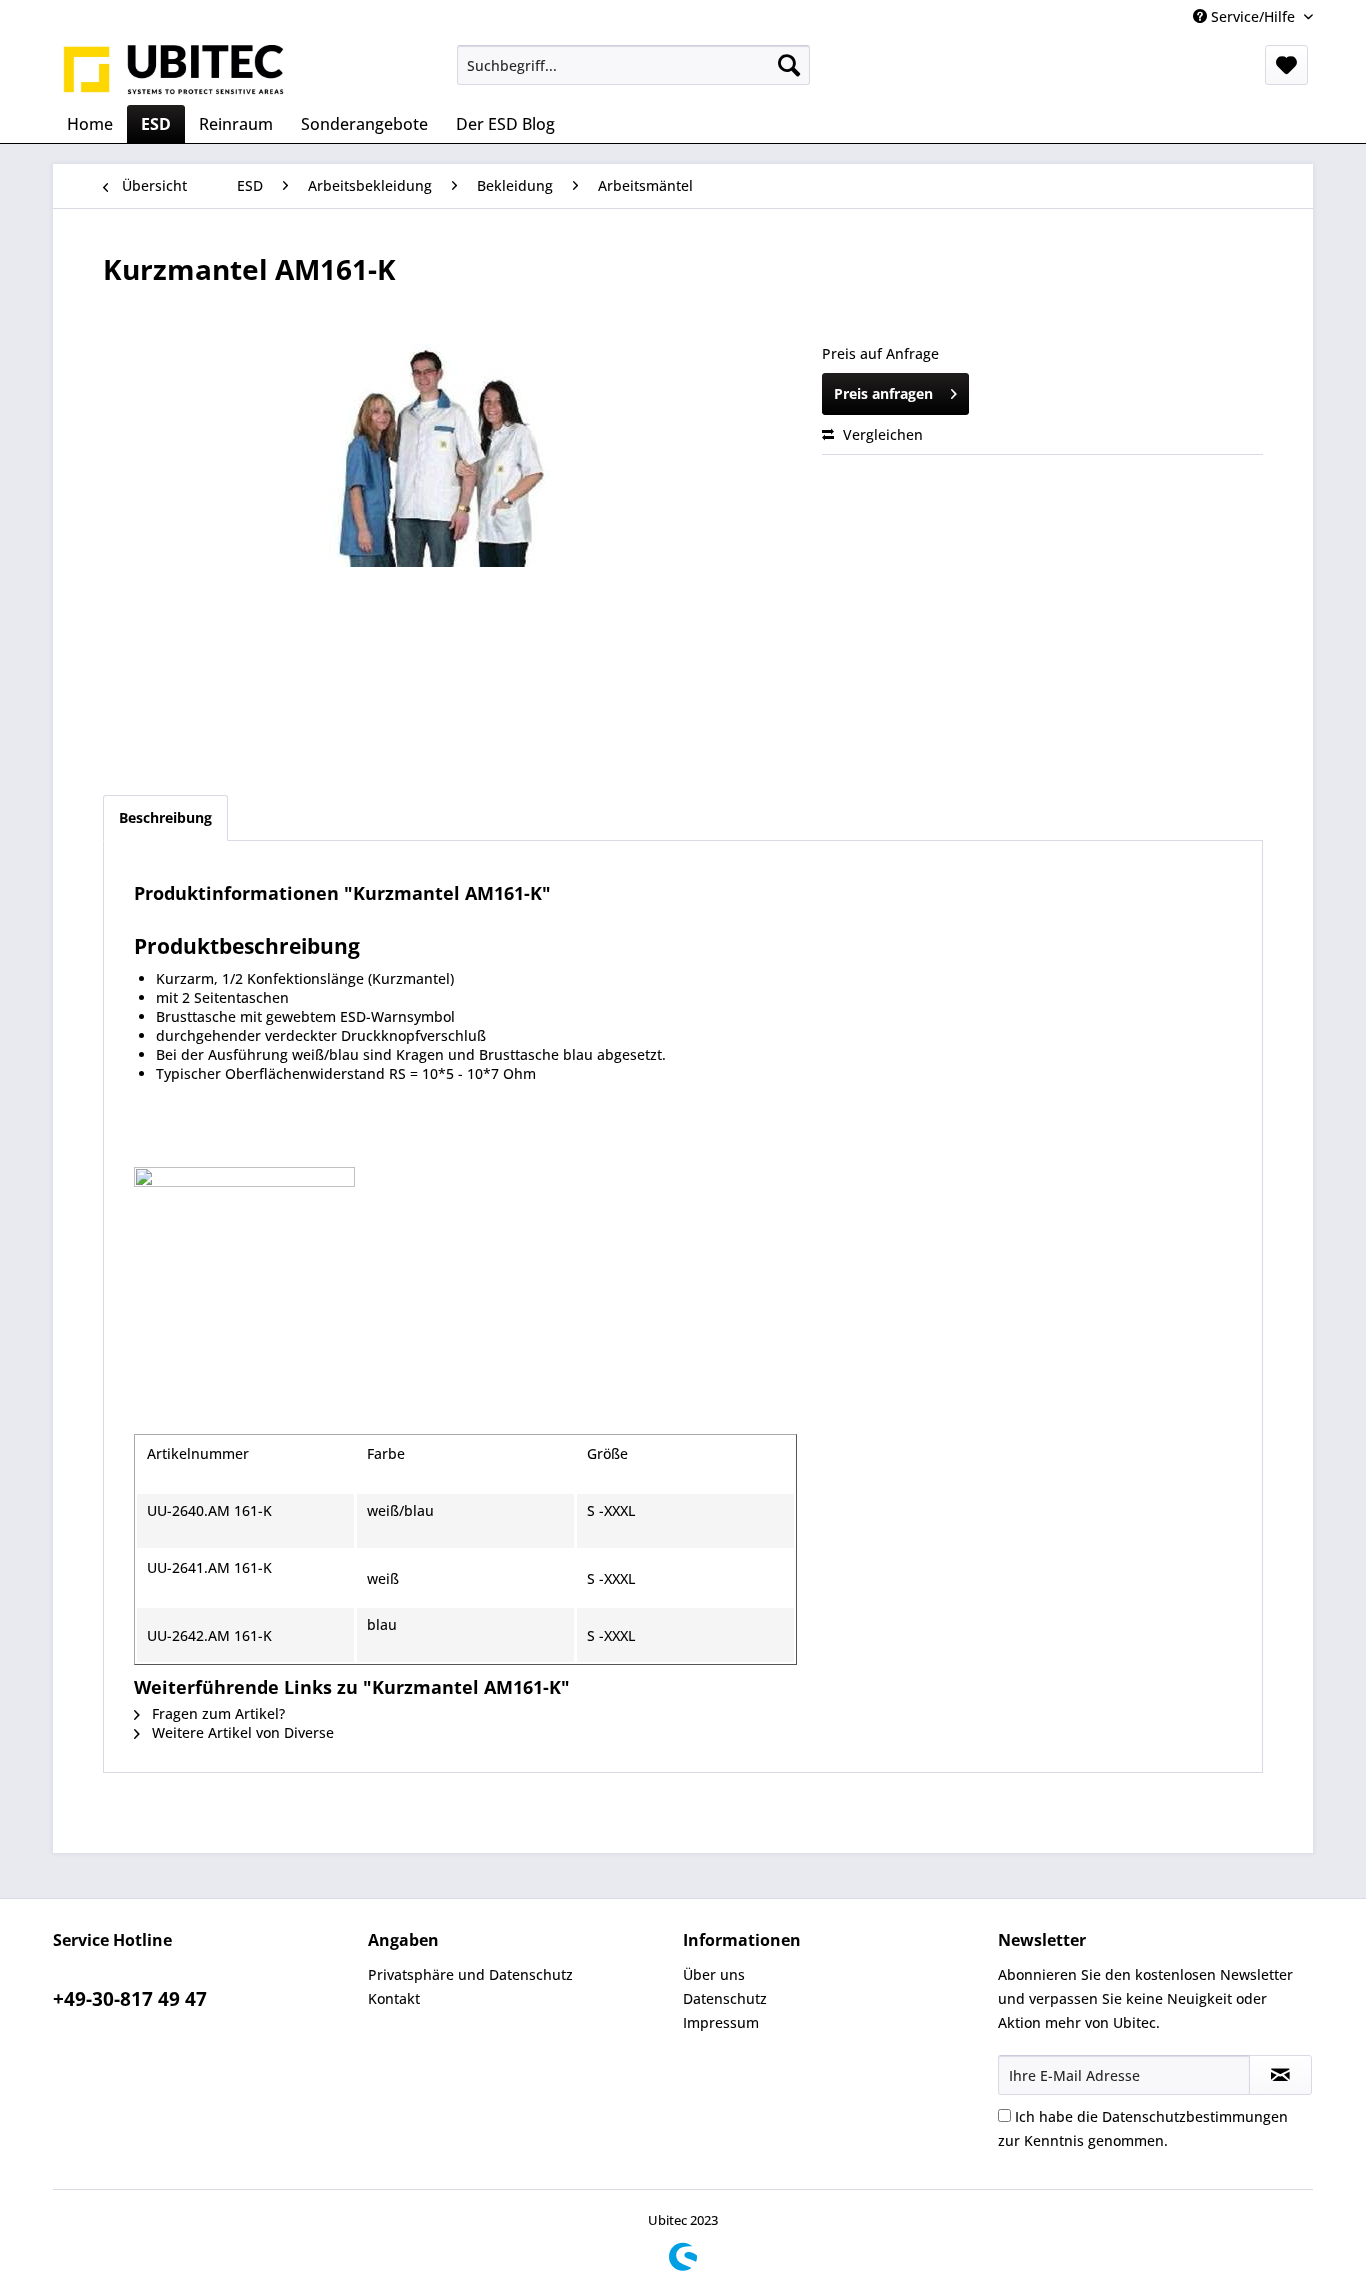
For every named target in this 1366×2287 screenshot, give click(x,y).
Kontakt (394, 1998)
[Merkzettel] (1286, 65)
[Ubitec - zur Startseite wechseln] (174, 70)
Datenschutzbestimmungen (1195, 2116)
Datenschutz (725, 1998)
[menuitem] (633, 65)
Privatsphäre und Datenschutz (470, 1974)
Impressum (721, 2022)
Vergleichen (881, 434)
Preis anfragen (883, 393)
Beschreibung (165, 817)
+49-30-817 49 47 (130, 1999)
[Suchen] (789, 65)
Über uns (714, 1974)
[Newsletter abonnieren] (1280, 2075)
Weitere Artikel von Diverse (241, 1732)
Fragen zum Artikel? (216, 1713)
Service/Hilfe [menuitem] (1253, 16)
